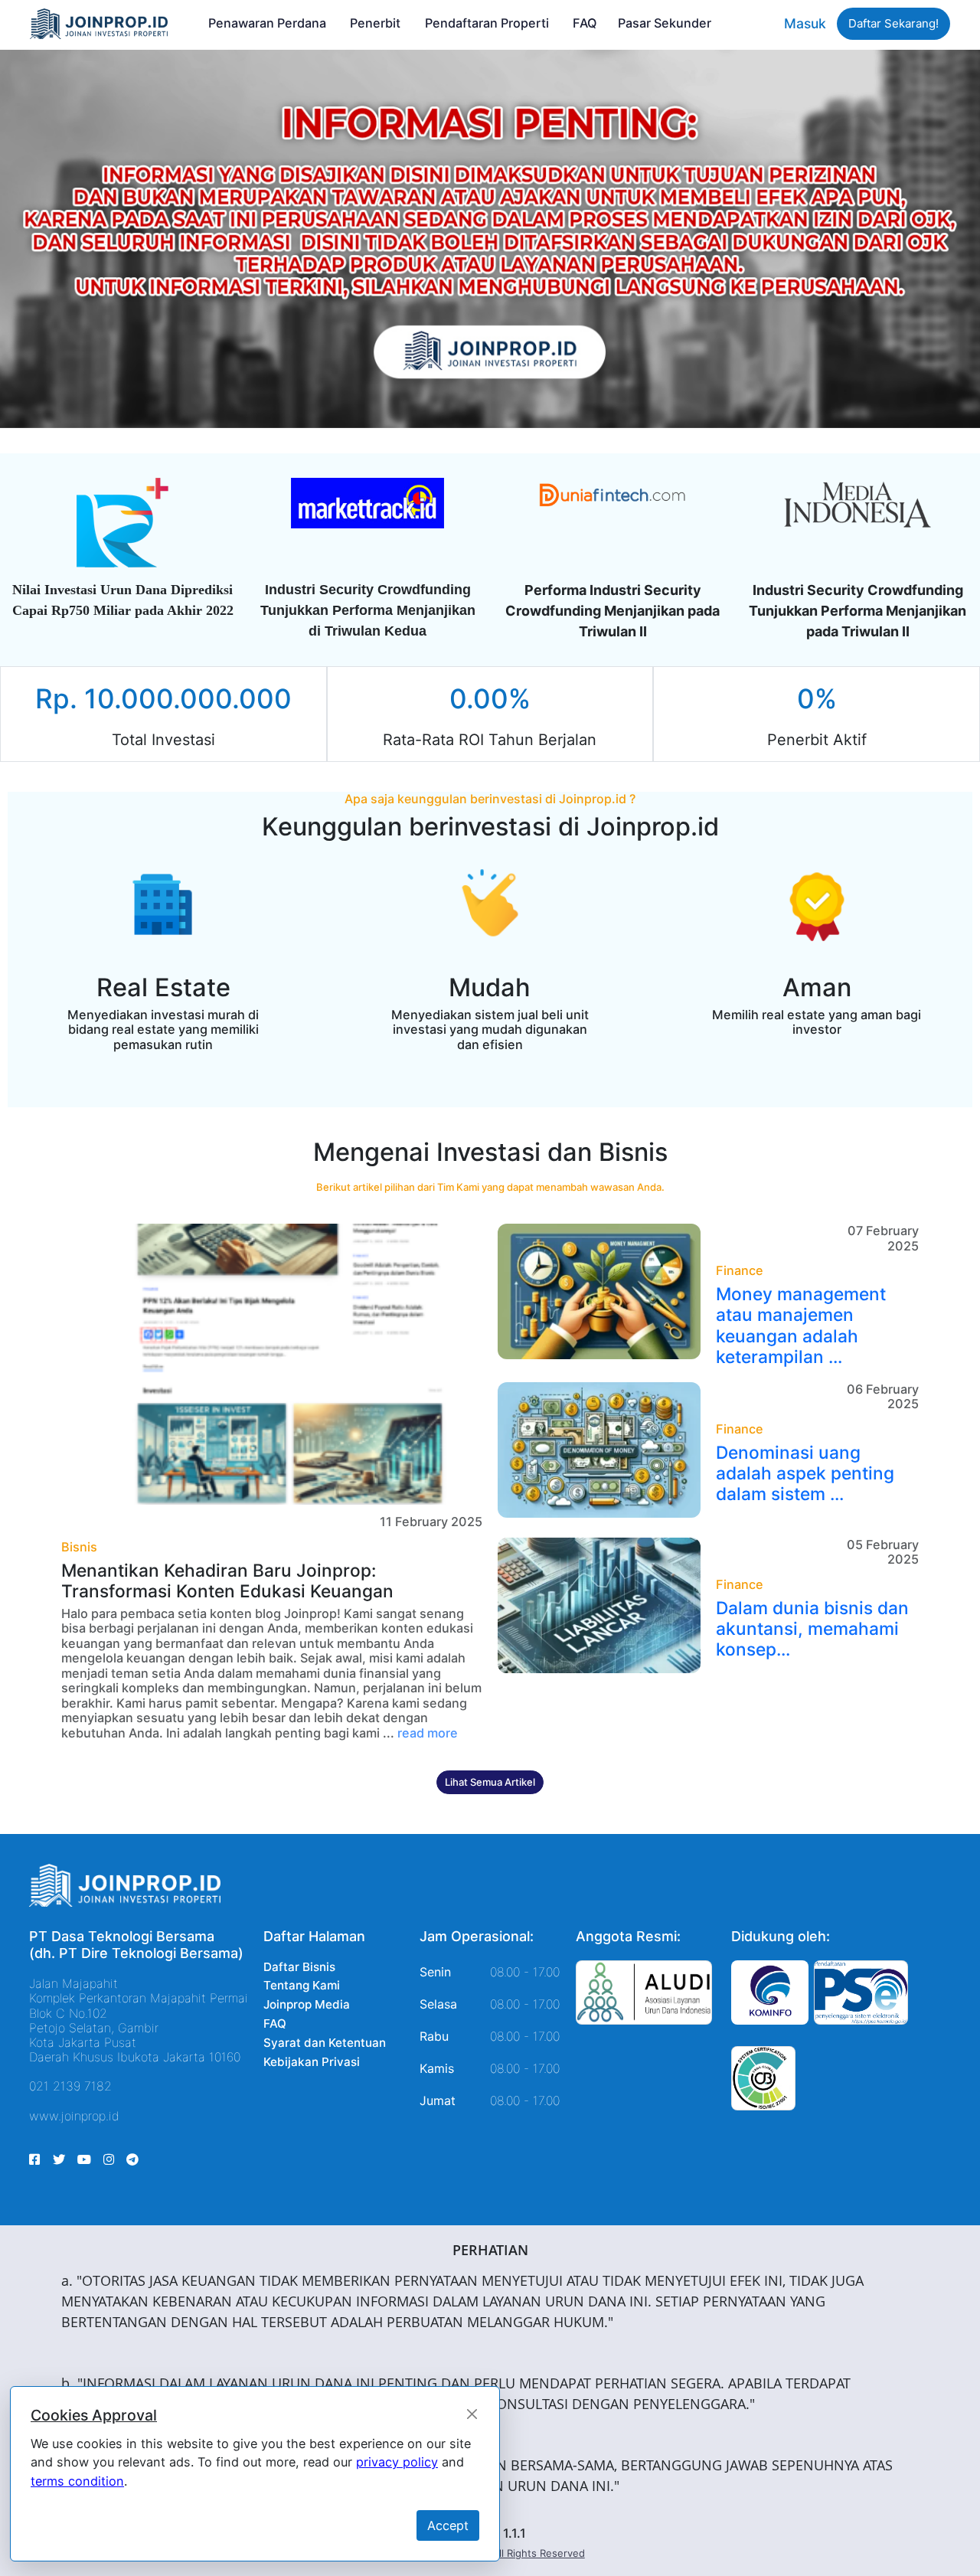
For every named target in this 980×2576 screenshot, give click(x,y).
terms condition (77, 2481)
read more (428, 1733)
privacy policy (397, 2462)
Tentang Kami (302, 1985)
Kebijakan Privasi (312, 2062)
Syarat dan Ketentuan (325, 2043)
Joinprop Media (307, 2004)
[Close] (472, 2414)
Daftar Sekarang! (893, 23)
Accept (448, 2525)
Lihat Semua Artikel (490, 1782)
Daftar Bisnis (299, 1967)
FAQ (275, 2024)
